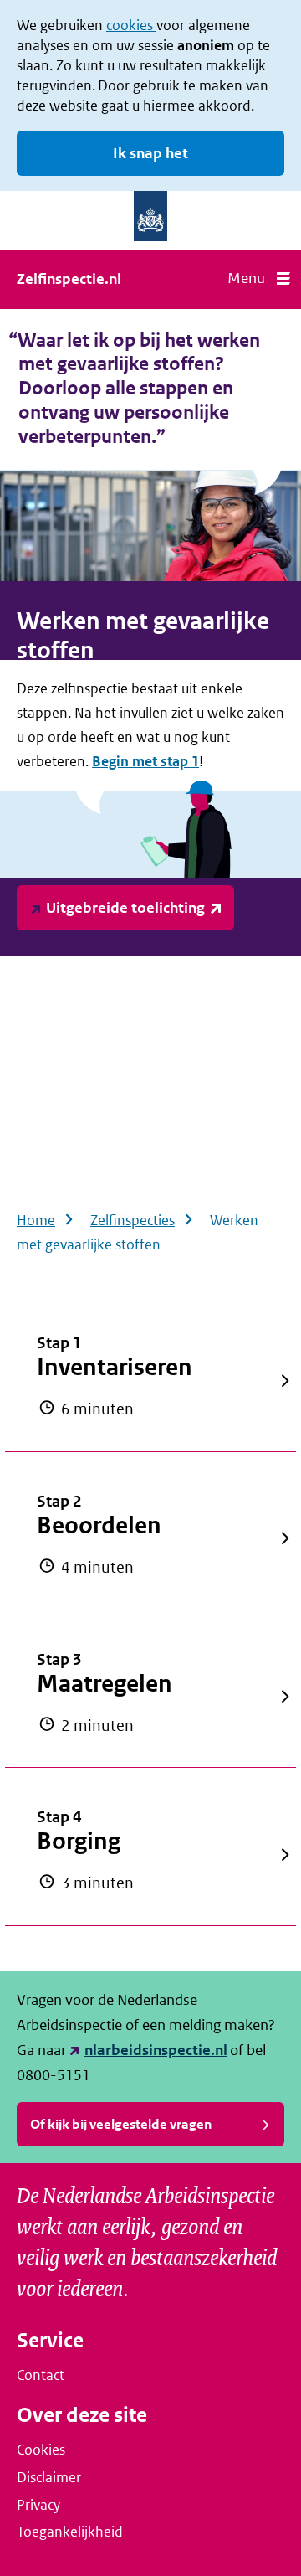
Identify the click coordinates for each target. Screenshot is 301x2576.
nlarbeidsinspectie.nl (156, 2050)
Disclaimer (49, 2477)
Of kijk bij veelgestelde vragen (121, 2124)
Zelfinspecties (133, 1220)
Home (36, 1220)
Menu (246, 278)
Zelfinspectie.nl (69, 279)
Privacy (38, 2505)
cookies (131, 25)
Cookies (41, 2450)
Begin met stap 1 (145, 761)
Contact (41, 2375)
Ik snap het (150, 153)
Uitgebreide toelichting (125, 908)
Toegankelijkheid (70, 2532)
